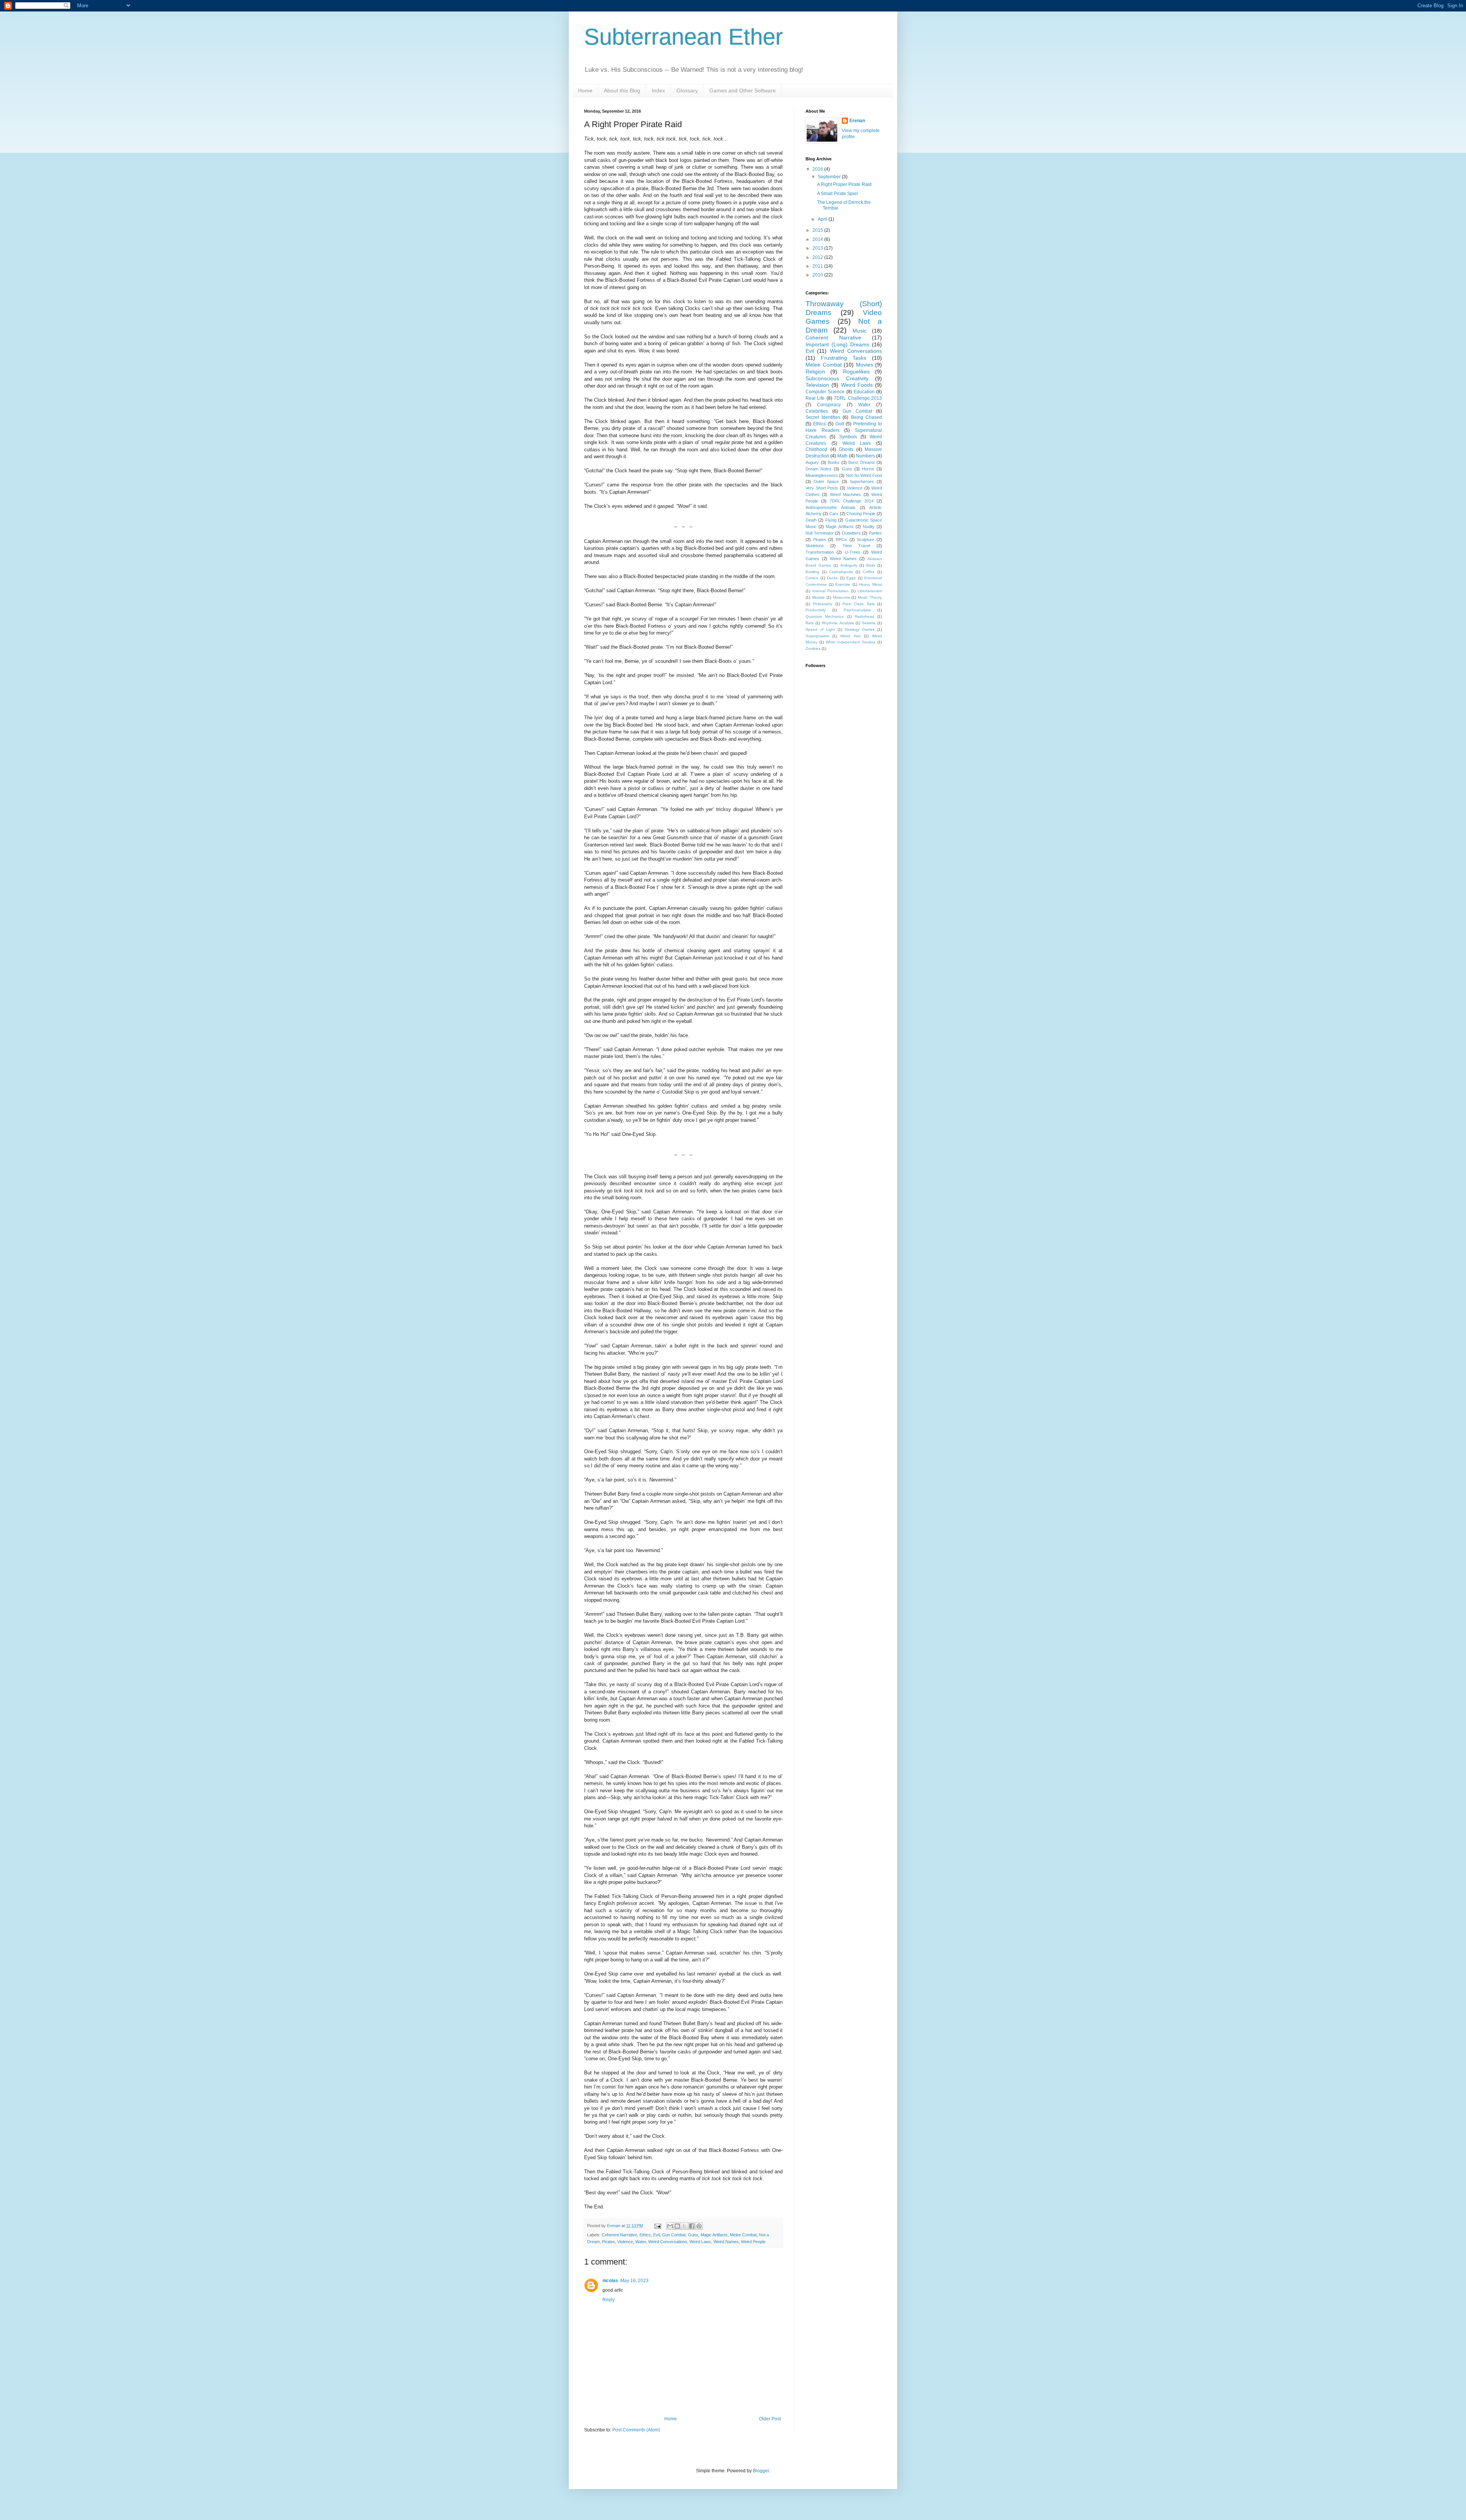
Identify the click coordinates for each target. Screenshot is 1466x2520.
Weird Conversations (668, 2242)
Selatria (869, 623)
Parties (875, 533)
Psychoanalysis (857, 610)
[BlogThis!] (677, 2226)
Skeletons (815, 546)
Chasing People (861, 514)
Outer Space (826, 481)
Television (817, 385)
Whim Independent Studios (851, 642)
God (840, 424)
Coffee (869, 572)
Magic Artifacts (714, 2235)
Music (860, 331)
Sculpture (865, 540)
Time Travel (856, 546)
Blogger (761, 2471)
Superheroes (862, 481)
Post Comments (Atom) (636, 2430)
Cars (834, 514)
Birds (871, 565)
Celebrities (817, 411)
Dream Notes (819, 469)
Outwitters (851, 533)
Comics (812, 578)
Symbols (848, 437)
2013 (818, 248)
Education (864, 392)
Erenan (857, 121)
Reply (609, 2300)
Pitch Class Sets (859, 604)
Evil (656, 2235)
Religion (815, 372)
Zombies (813, 649)
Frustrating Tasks (844, 358)
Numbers (865, 456)
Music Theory (870, 597)
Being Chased (867, 417)
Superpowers (817, 636)
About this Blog (622, 90)
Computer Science (825, 392)
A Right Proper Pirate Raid (844, 184)
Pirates (609, 2242)
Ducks (832, 578)
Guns (693, 2235)
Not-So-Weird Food (864, 475)
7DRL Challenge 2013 (858, 398)
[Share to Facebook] (692, 2226)
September (830, 177)
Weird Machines (845, 494)
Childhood (816, 449)
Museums (841, 597)
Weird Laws (700, 2242)
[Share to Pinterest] (699, 2226)
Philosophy (823, 604)
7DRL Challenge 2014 (852, 501)
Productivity (816, 610)
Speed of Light (820, 629)
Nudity (869, 527)
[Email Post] (657, 2226)
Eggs (851, 578)
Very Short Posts (822, 488)
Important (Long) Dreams (837, 344)
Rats (810, 623)
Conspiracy (829, 405)
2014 (818, 239)
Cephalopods (841, 572)
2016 (818, 169)
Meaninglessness (822, 475)
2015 (818, 230)
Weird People (753, 2242)
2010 (818, 275)
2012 (818, 257)
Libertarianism (870, 591)
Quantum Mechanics (825, 616)
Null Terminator (820, 533)
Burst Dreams (862, 462)
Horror (868, 469)
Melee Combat (743, 2235)
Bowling (812, 572)
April (823, 219)
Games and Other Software (743, 90)
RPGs (841, 540)
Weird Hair (850, 636)
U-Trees (853, 552)
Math (842, 456)
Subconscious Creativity (837, 378)
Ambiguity (849, 565)
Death (811, 520)
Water (641, 2242)
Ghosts (846, 449)
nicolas (610, 2281)
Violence (625, 2242)
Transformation (820, 552)
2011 (818, 266)
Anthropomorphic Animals (831, 507)
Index (658, 90)
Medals (818, 597)
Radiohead (865, 616)
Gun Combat (674, 2235)
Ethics (645, 2235)
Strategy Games (860, 629)
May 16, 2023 (635, 2281)
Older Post (770, 2419)
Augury (812, 462)
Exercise (843, 584)
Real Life (815, 398)
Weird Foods (857, 385)
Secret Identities (823, 417)
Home (585, 90)
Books (834, 462)
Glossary (687, 90)
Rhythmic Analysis (838, 623)
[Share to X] (685, 2226)
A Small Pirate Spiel (837, 194)
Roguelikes (856, 372)
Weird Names (726, 2242)
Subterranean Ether (684, 37)
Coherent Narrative (619, 2235)
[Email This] (670, 2226)
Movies (865, 365)
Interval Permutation (831, 591)
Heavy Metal (870, 584)
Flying (831, 520)
